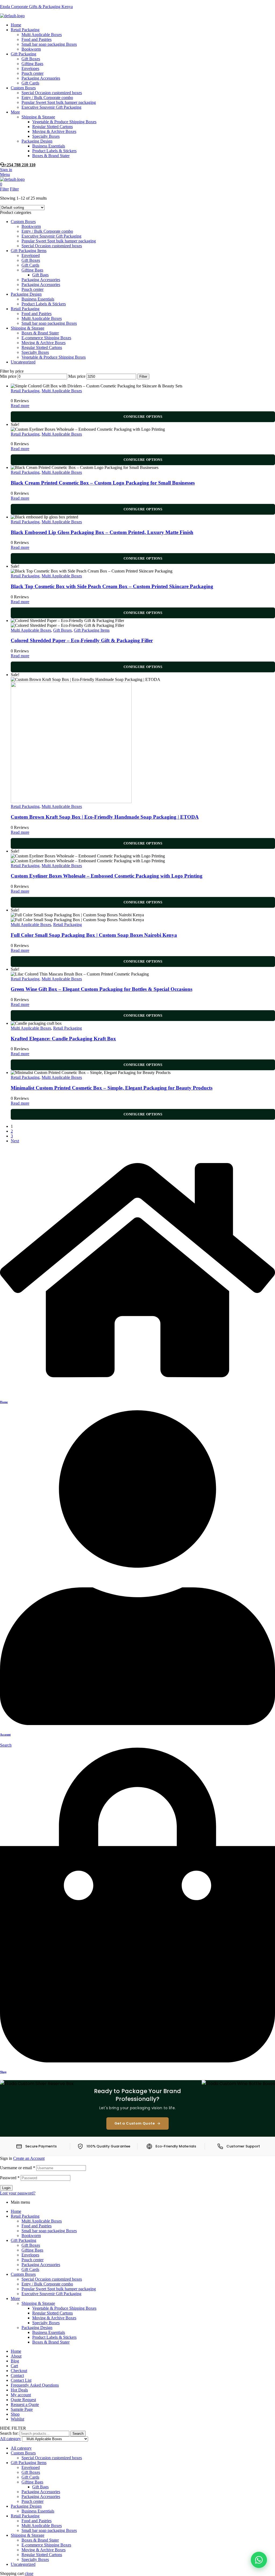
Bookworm (31, 226)
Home (4, 1402)
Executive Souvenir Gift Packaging (51, 236)
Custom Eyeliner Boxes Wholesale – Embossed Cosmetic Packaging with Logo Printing (107, 876)
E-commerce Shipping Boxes (46, 338)
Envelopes (30, 2255)
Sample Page (22, 2409)
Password (10, 2178)
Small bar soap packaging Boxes (49, 323)
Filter (143, 377)
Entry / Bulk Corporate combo (47, 231)
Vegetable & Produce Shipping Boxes (54, 357)
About (16, 2356)
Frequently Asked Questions (35, 2385)
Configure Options (143, 417)
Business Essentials (38, 299)
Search (78, 2434)
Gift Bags (40, 275)
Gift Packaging (23, 2240)
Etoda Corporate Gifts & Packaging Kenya (36, 7)
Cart (14, 2366)
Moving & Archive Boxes (44, 343)
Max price (77, 376)
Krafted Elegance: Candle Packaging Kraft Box (63, 1039)
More (15, 2298)
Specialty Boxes (35, 352)
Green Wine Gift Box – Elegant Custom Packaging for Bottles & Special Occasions (102, 989)
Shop (3, 2072)
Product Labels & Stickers (44, 304)
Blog (15, 2361)
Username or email (18, 2168)
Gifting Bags (32, 270)
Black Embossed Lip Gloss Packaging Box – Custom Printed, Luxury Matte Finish (102, 532)
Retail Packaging (25, 309)
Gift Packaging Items (29, 251)
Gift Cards (30, 265)
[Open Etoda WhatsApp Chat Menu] (259, 2560)
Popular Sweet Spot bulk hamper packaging (59, 241)
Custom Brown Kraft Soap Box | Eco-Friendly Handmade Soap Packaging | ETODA (105, 817)
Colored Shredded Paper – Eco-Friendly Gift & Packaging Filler (82, 640)
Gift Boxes (31, 260)
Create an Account (29, 2158)
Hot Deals (19, 2390)
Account (5, 1734)
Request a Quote (25, 2404)
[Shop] (137, 2061)
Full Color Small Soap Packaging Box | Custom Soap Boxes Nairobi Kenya (94, 935)
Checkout (19, 2371)
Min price (8, 376)
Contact (17, 2375)
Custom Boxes (23, 222)
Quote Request (23, 2400)
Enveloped (31, 255)
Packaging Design (26, 294)
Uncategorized (23, 362)
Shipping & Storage (28, 328)
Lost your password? (18, 2193)
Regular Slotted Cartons (42, 347)
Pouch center (32, 289)
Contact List (21, 2380)
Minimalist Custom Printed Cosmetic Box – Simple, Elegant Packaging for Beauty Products (112, 1088)
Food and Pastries (37, 314)
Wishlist (17, 2419)
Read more (20, 406)
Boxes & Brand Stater (40, 333)
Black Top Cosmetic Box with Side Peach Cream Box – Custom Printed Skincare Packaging (112, 586)
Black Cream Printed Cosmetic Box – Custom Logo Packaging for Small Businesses (103, 483)
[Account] (137, 1724)
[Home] (137, 1391)
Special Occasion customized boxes (52, 246)
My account (21, 2395)
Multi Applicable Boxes (42, 318)
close (29, 2573)
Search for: (9, 2433)
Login (6, 2188)
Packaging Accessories (41, 280)
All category (21, 2448)
